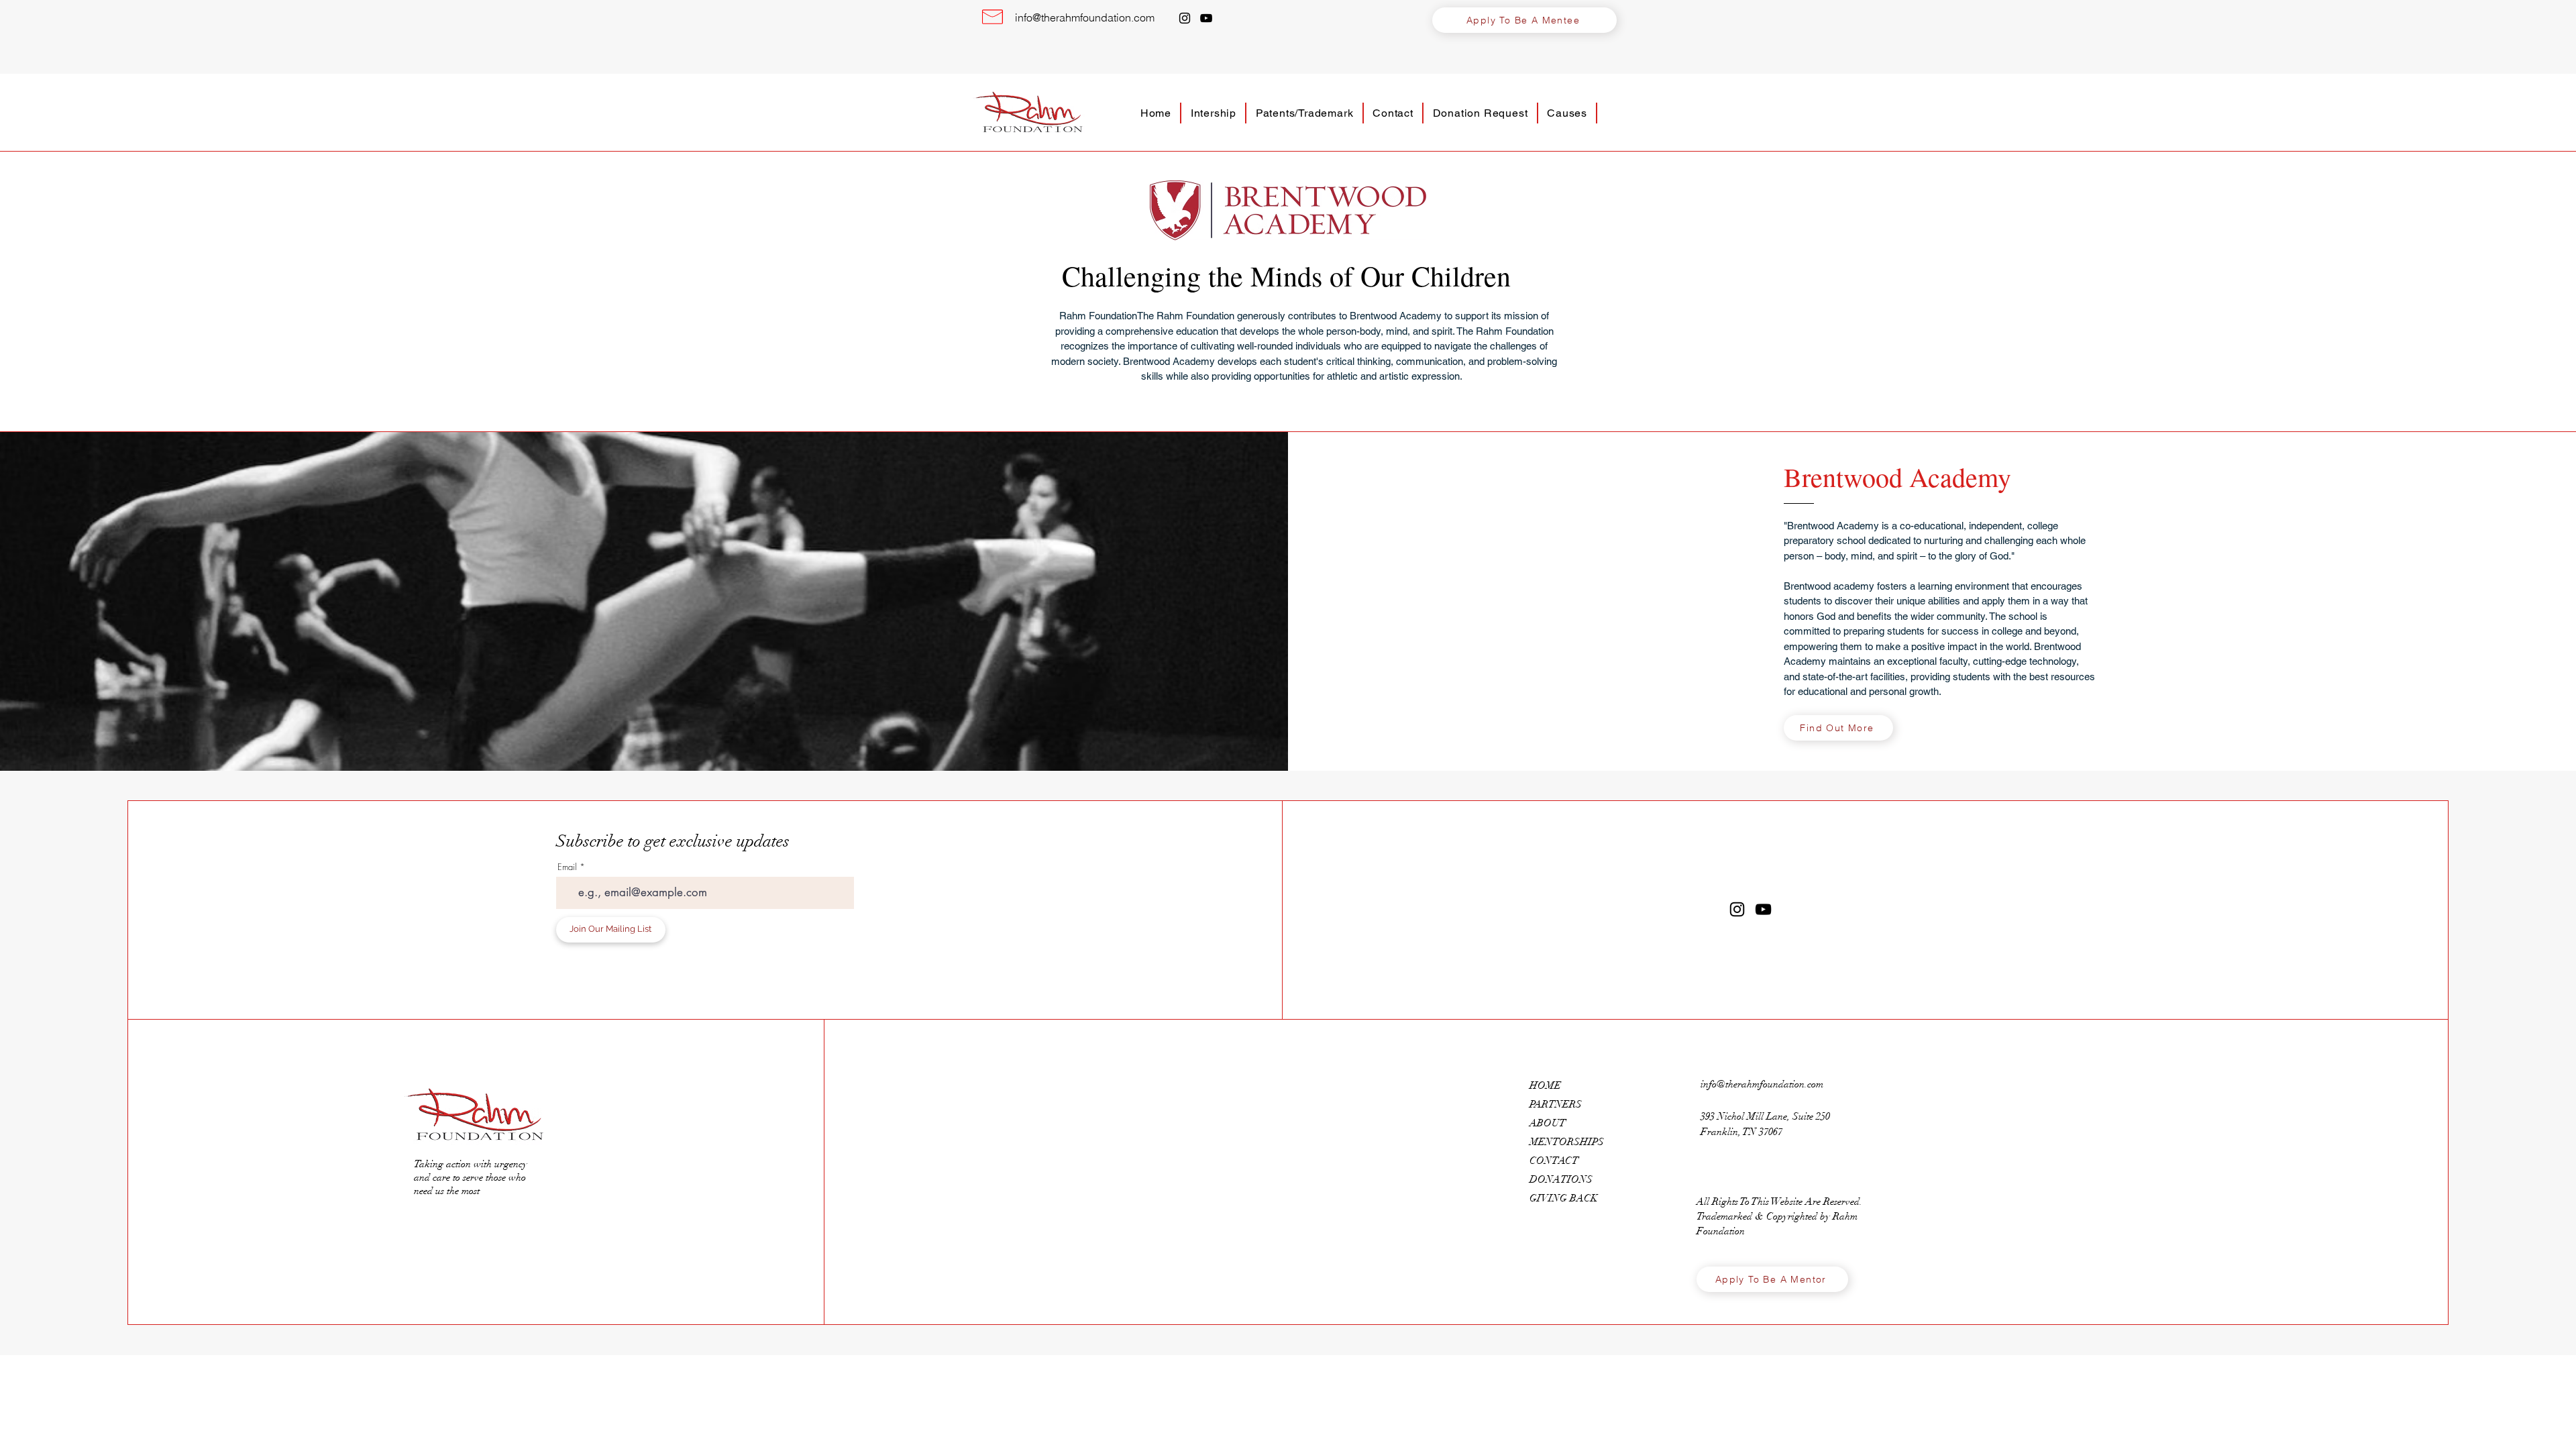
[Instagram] (1185, 18)
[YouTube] (1206, 18)
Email (567, 867)
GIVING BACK (1564, 1198)
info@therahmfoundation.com (1085, 17)
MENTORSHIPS (1567, 1142)
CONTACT (1554, 1161)
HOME (1545, 1085)
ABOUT (1548, 1123)
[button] (1524, 20)
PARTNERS (1556, 1104)
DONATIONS (1561, 1179)
